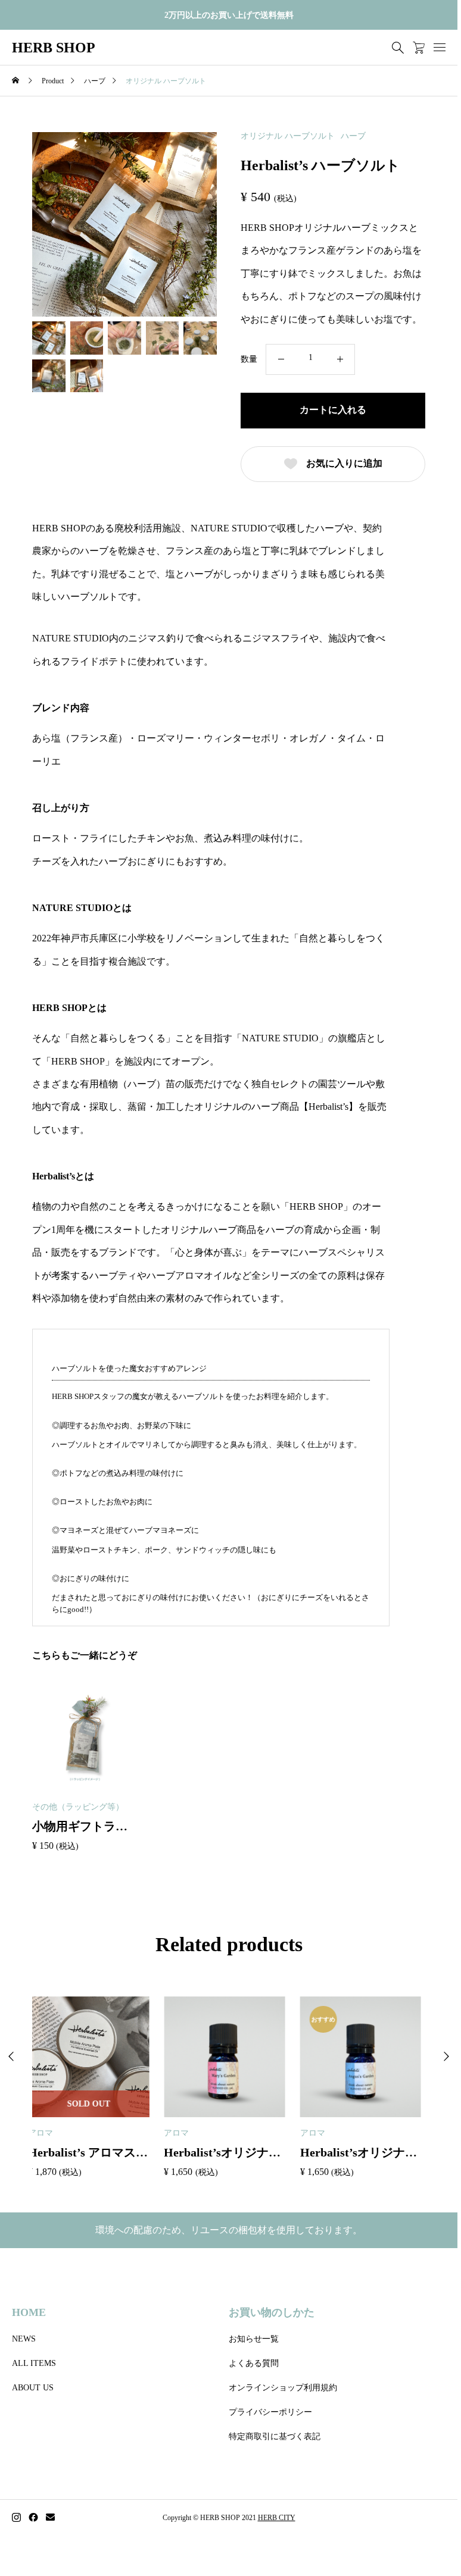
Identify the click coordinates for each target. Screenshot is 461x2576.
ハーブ (353, 136)
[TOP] (420, 2519)
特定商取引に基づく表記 (275, 2436)
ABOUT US (33, 2388)
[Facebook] (33, 2518)
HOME (29, 2312)
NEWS (24, 2339)
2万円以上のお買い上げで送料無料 (229, 15)
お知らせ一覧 (254, 2339)
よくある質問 (254, 2363)
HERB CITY (277, 2518)
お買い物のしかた (272, 2312)
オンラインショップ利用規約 (283, 2388)
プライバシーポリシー (270, 2412)
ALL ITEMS (34, 2363)
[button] (446, 2057)
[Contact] (50, 2518)
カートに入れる (333, 410)
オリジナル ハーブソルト (288, 136)
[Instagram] (16, 2518)
